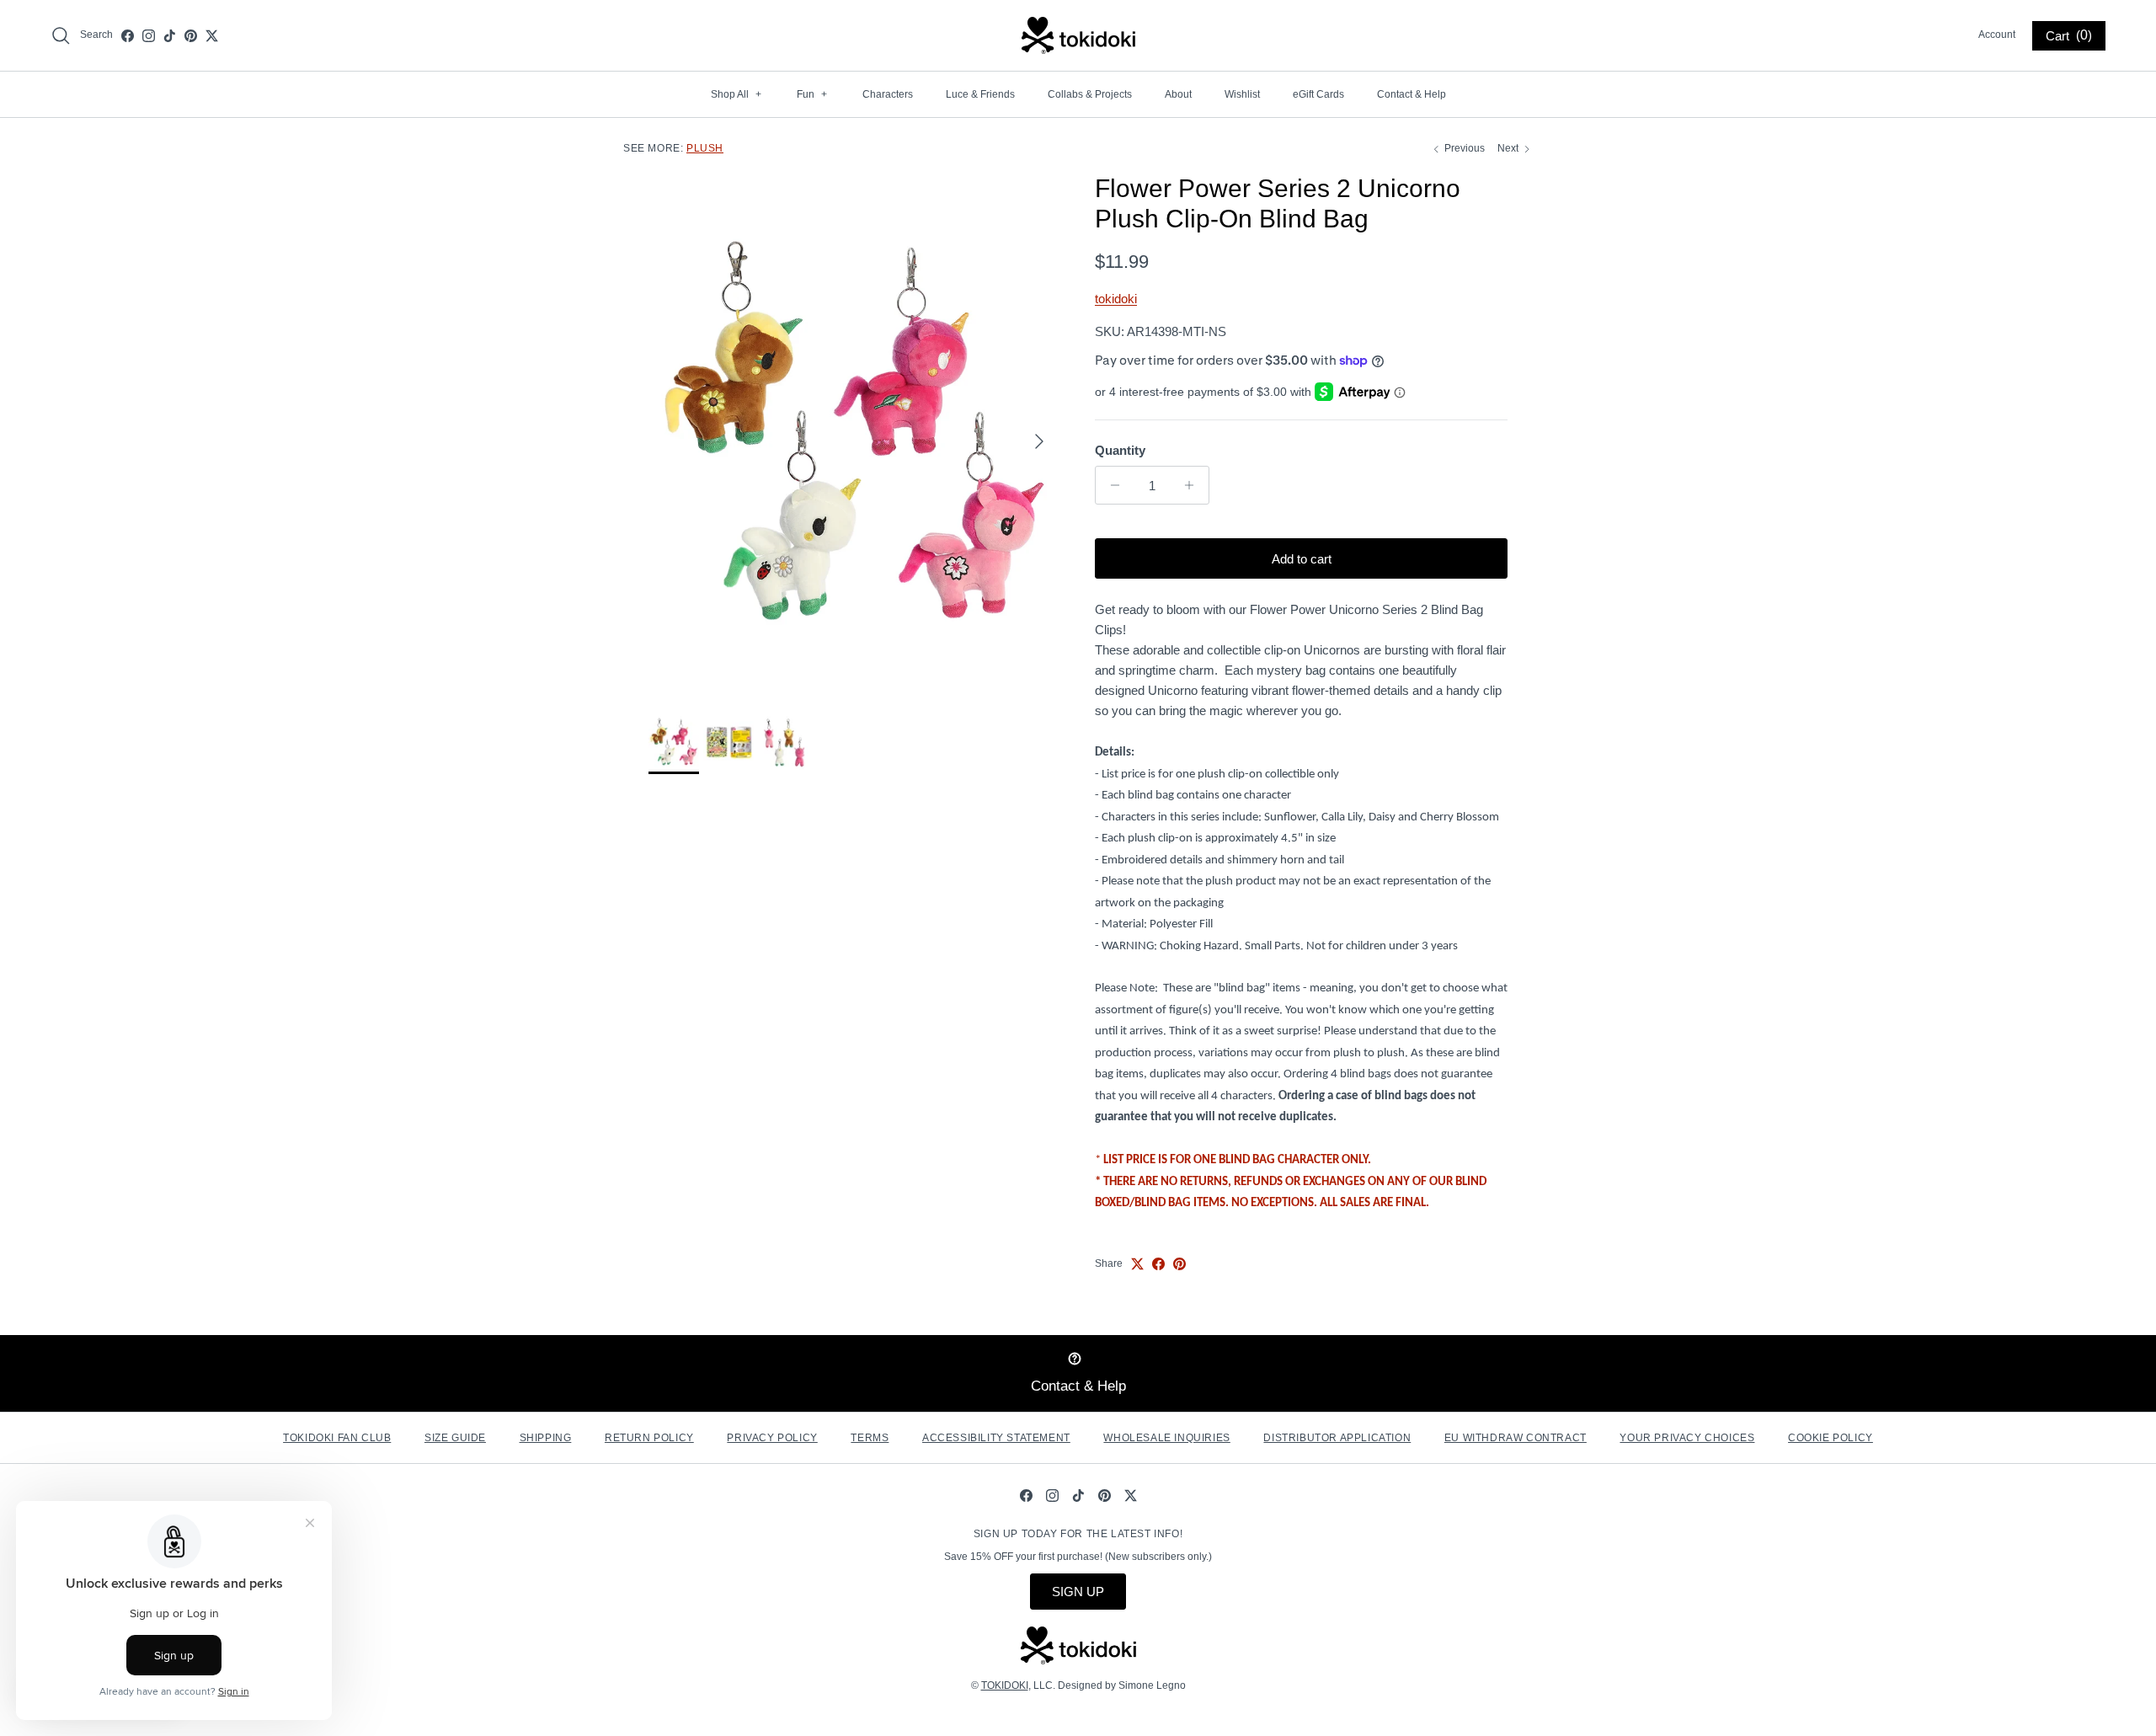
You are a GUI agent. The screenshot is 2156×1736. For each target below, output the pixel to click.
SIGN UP (1078, 1592)
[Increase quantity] (1194, 485)
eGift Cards (1318, 94)
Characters (888, 94)
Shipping (546, 1438)
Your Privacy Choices (1687, 1438)
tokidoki (1116, 299)
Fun (812, 94)
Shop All (736, 94)
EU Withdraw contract (1516, 1438)
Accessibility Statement (996, 1438)
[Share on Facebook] (1158, 1264)
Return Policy (649, 1438)
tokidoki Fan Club (337, 1438)
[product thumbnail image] (674, 742)
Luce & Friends (980, 94)
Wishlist (1242, 94)
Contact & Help (1412, 94)
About (1178, 94)
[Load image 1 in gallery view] (853, 433)
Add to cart (1302, 559)
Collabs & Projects (1090, 94)
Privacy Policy (772, 1438)
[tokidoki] (1078, 35)
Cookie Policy (1830, 1438)
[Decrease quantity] (1110, 485)
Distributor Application (1337, 1438)
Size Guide (455, 1438)
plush (705, 148)
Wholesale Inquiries (1166, 1438)
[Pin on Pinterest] (1179, 1264)
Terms (870, 1438)
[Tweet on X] (1137, 1264)
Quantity (1120, 450)
